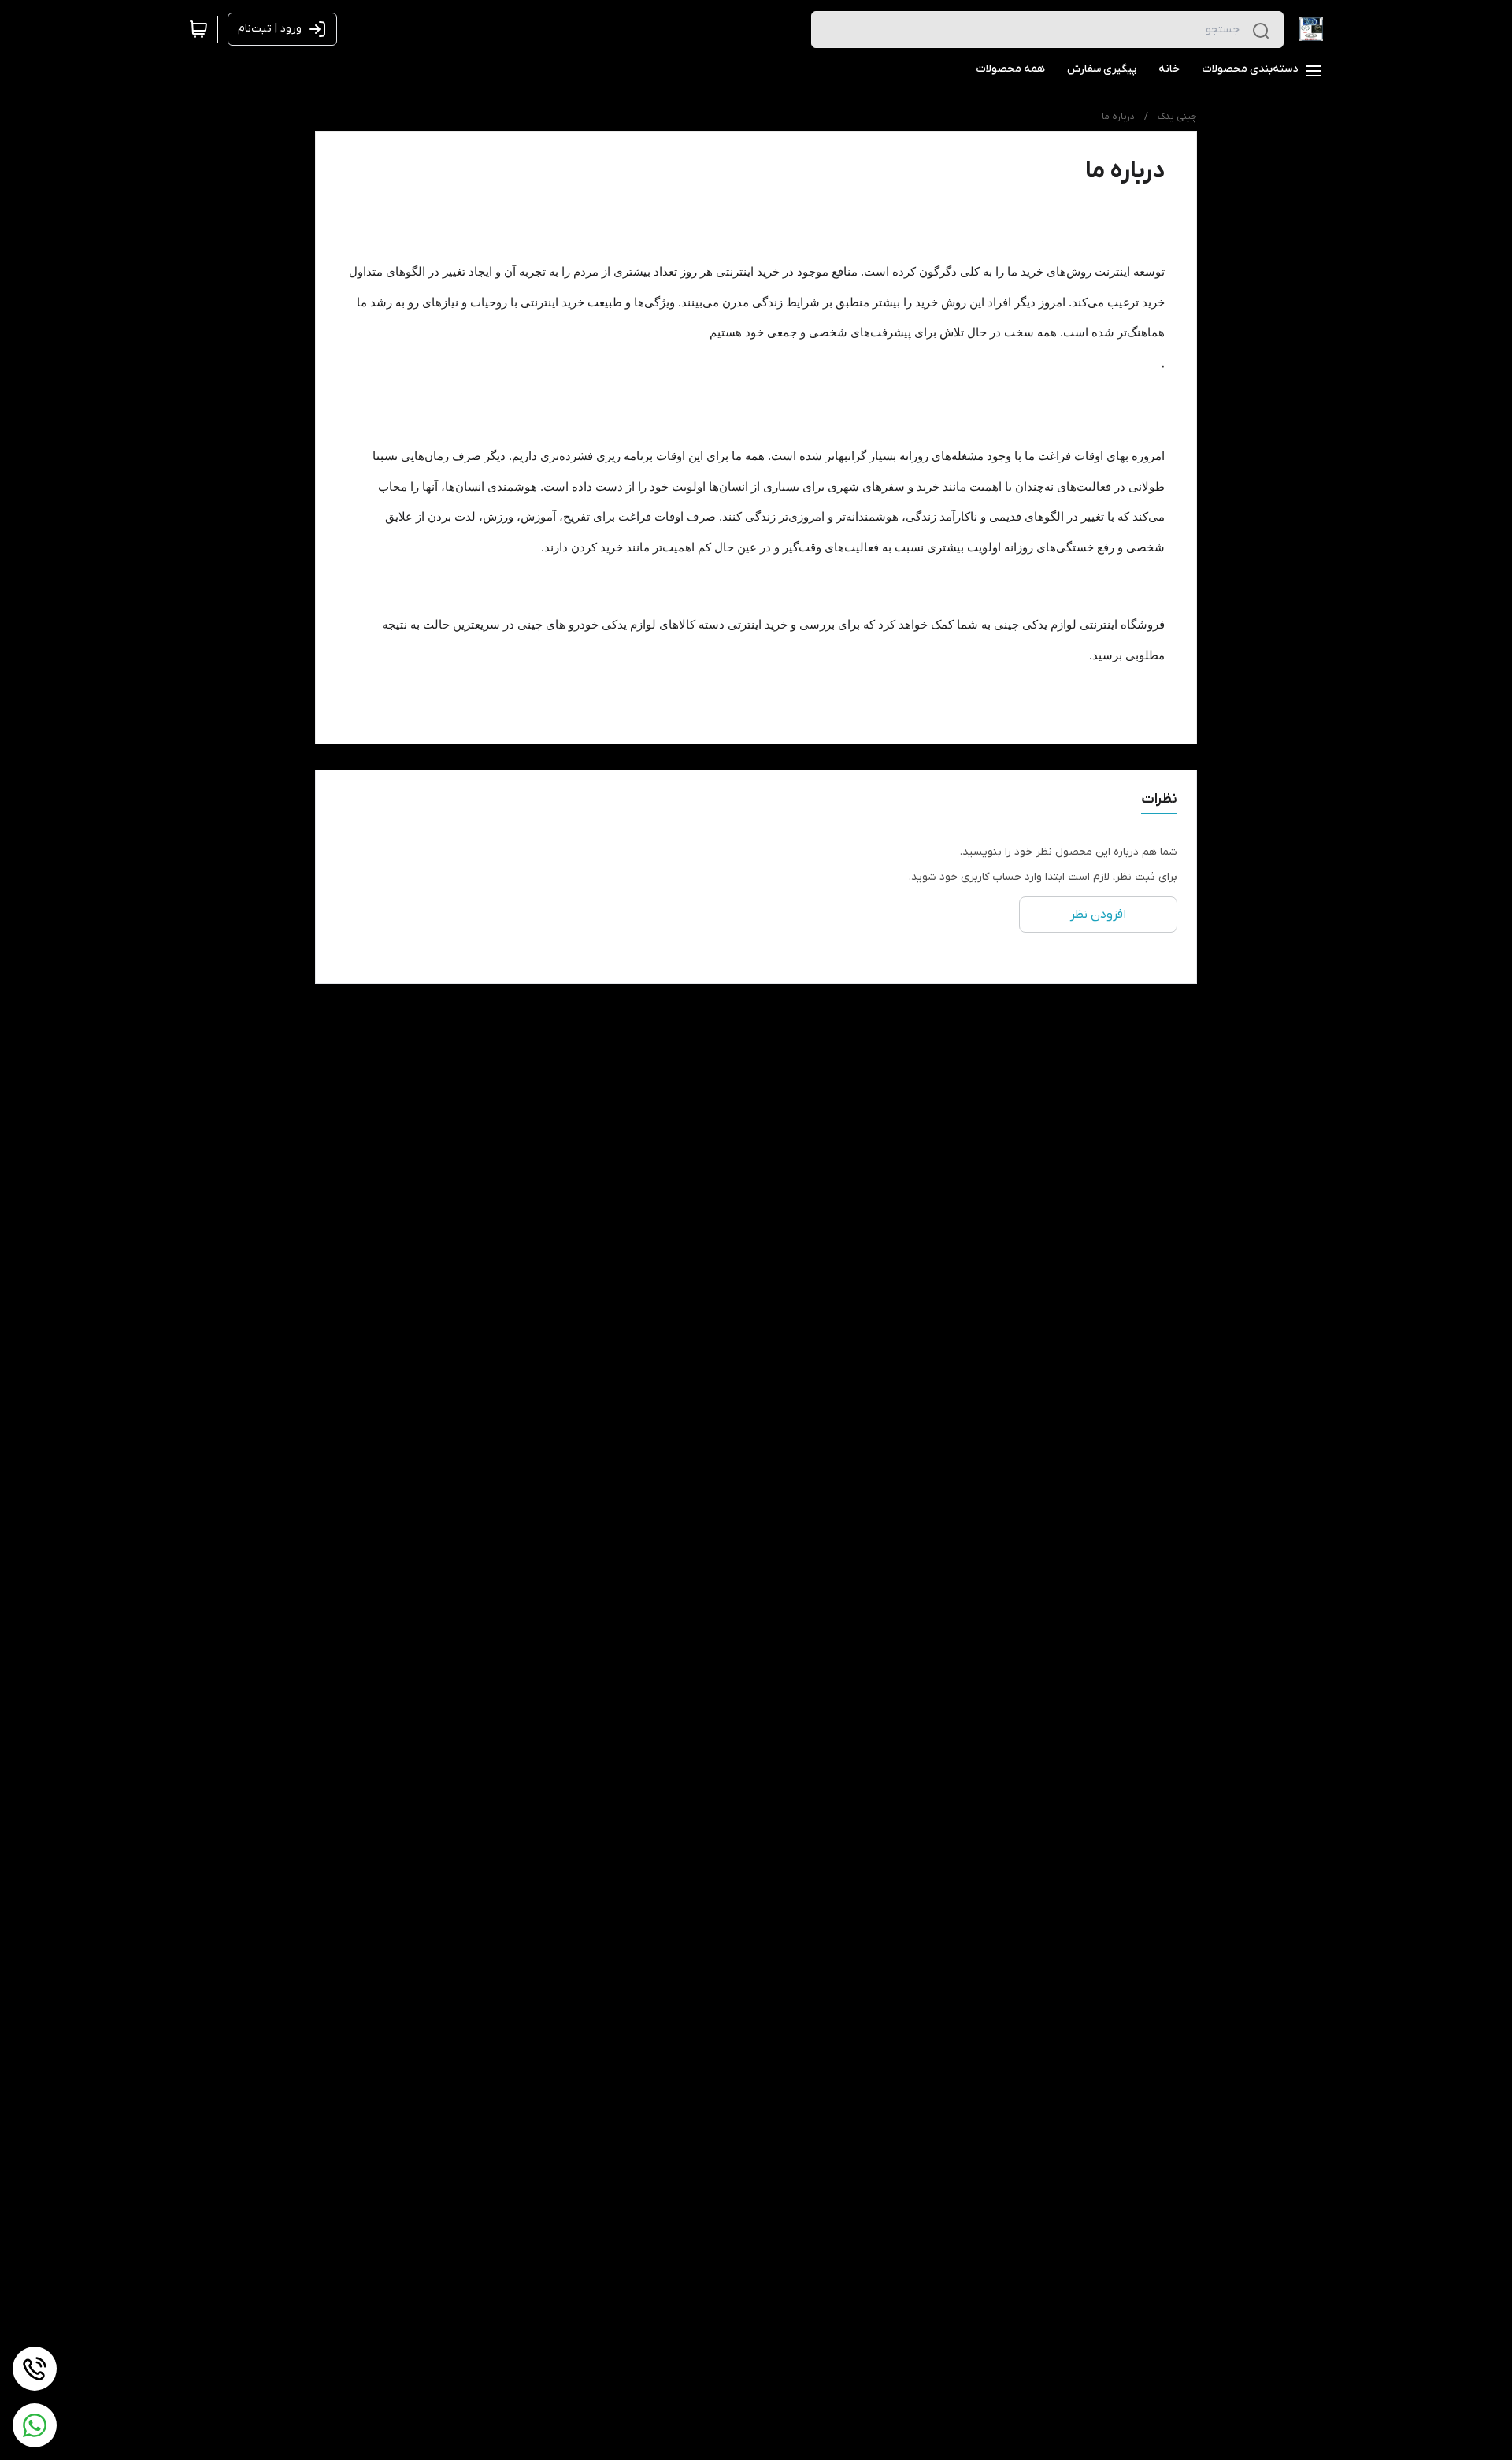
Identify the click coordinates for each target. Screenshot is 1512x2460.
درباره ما (1118, 117)
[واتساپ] (35, 2425)
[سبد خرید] (198, 29)
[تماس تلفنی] (35, 2369)
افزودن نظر (1098, 915)
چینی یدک (1177, 117)
